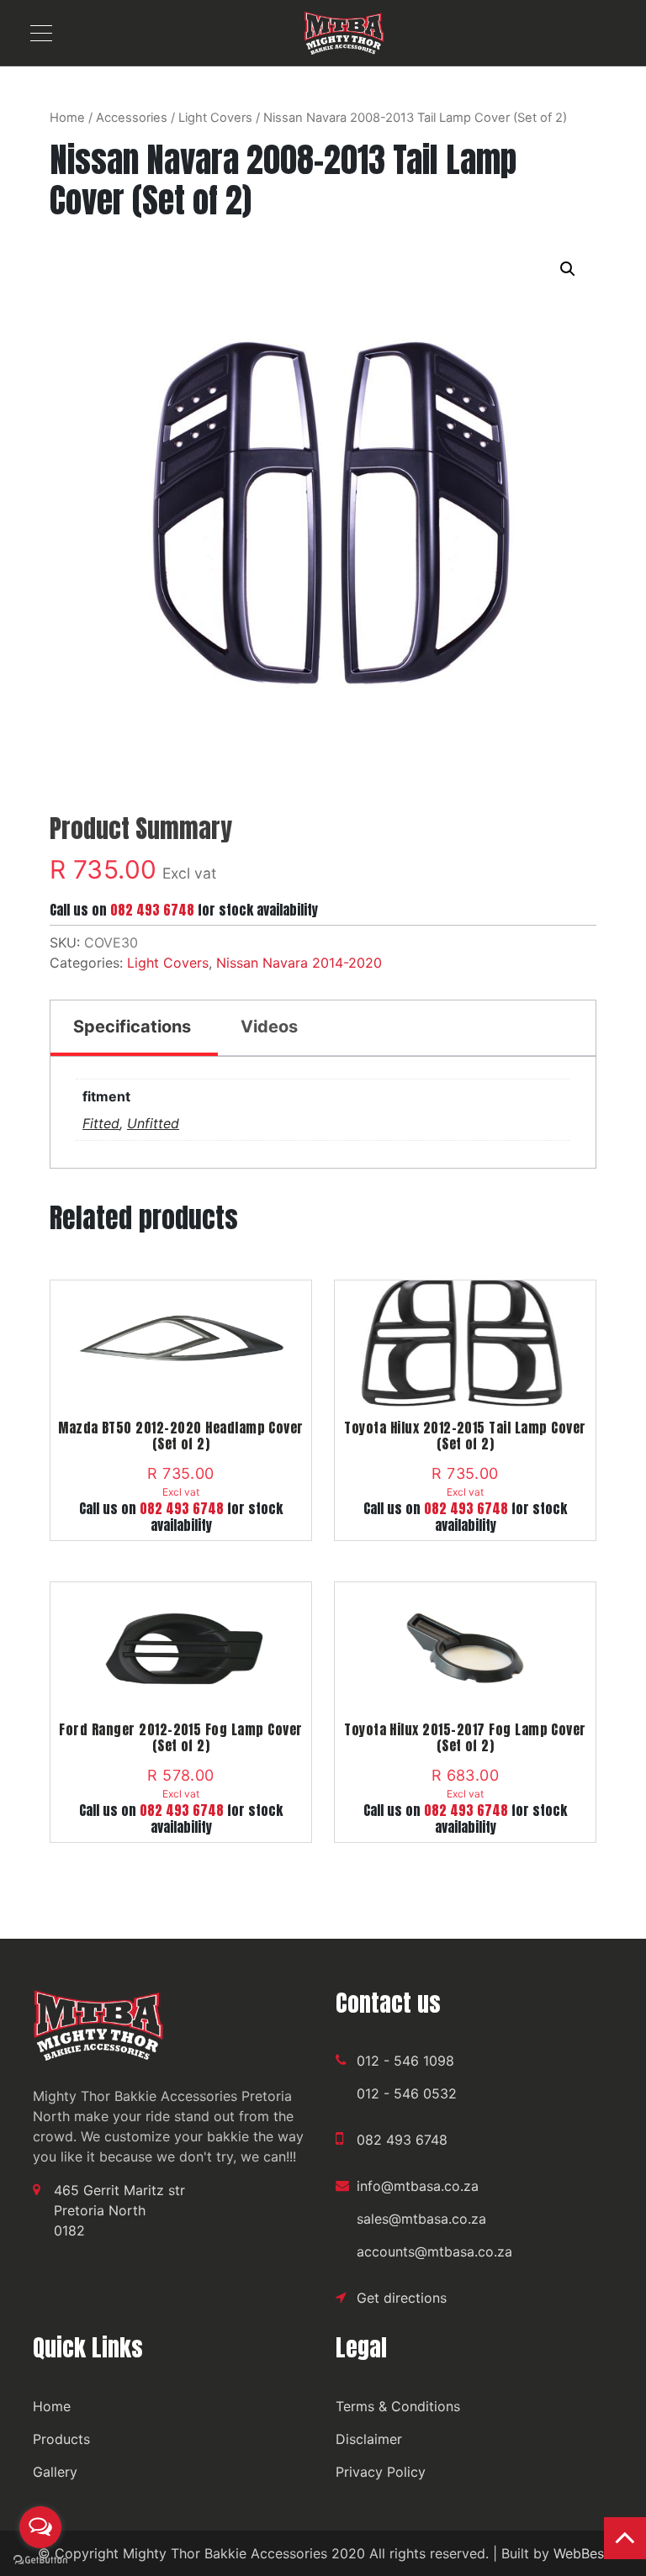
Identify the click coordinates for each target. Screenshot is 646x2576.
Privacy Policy (381, 2472)
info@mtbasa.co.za (418, 2186)
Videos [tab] (269, 1027)
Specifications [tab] (132, 1027)
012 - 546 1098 (405, 2061)
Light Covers (215, 118)
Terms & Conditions (398, 2406)
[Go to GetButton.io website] (40, 2559)
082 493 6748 (152, 910)
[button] (568, 269)
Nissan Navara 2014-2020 (299, 963)
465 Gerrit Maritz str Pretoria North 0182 (119, 2210)
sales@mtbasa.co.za (421, 2219)
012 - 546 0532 (407, 2093)
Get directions (402, 2298)
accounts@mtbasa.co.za (434, 2251)
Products (61, 2439)
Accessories (132, 118)
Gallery (55, 2472)
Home (67, 118)
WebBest (581, 2553)
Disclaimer (369, 2439)
